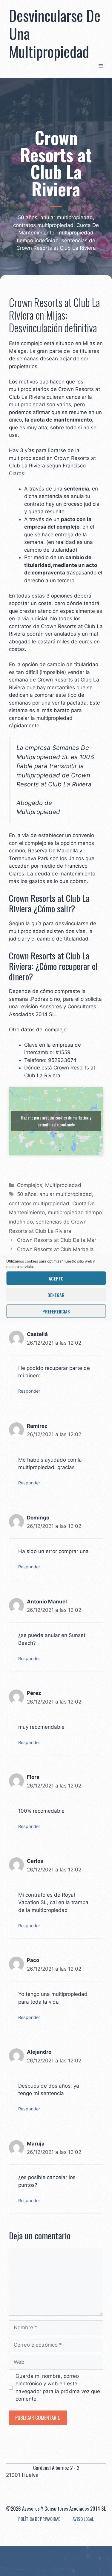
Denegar (56, 1295)
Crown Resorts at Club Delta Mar (57, 1240)
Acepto (56, 1278)
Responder (29, 1391)
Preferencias (56, 1311)
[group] (64, 1060)
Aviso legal (83, 2519)
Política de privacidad (39, 2519)
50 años (27, 1194)
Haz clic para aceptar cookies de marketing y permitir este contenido (56, 1121)
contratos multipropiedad (39, 1203)
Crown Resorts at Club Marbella (55, 1249)
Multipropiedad (63, 1185)
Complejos (30, 1185)
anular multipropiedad (66, 1194)
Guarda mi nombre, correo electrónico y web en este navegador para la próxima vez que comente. (58, 2388)
